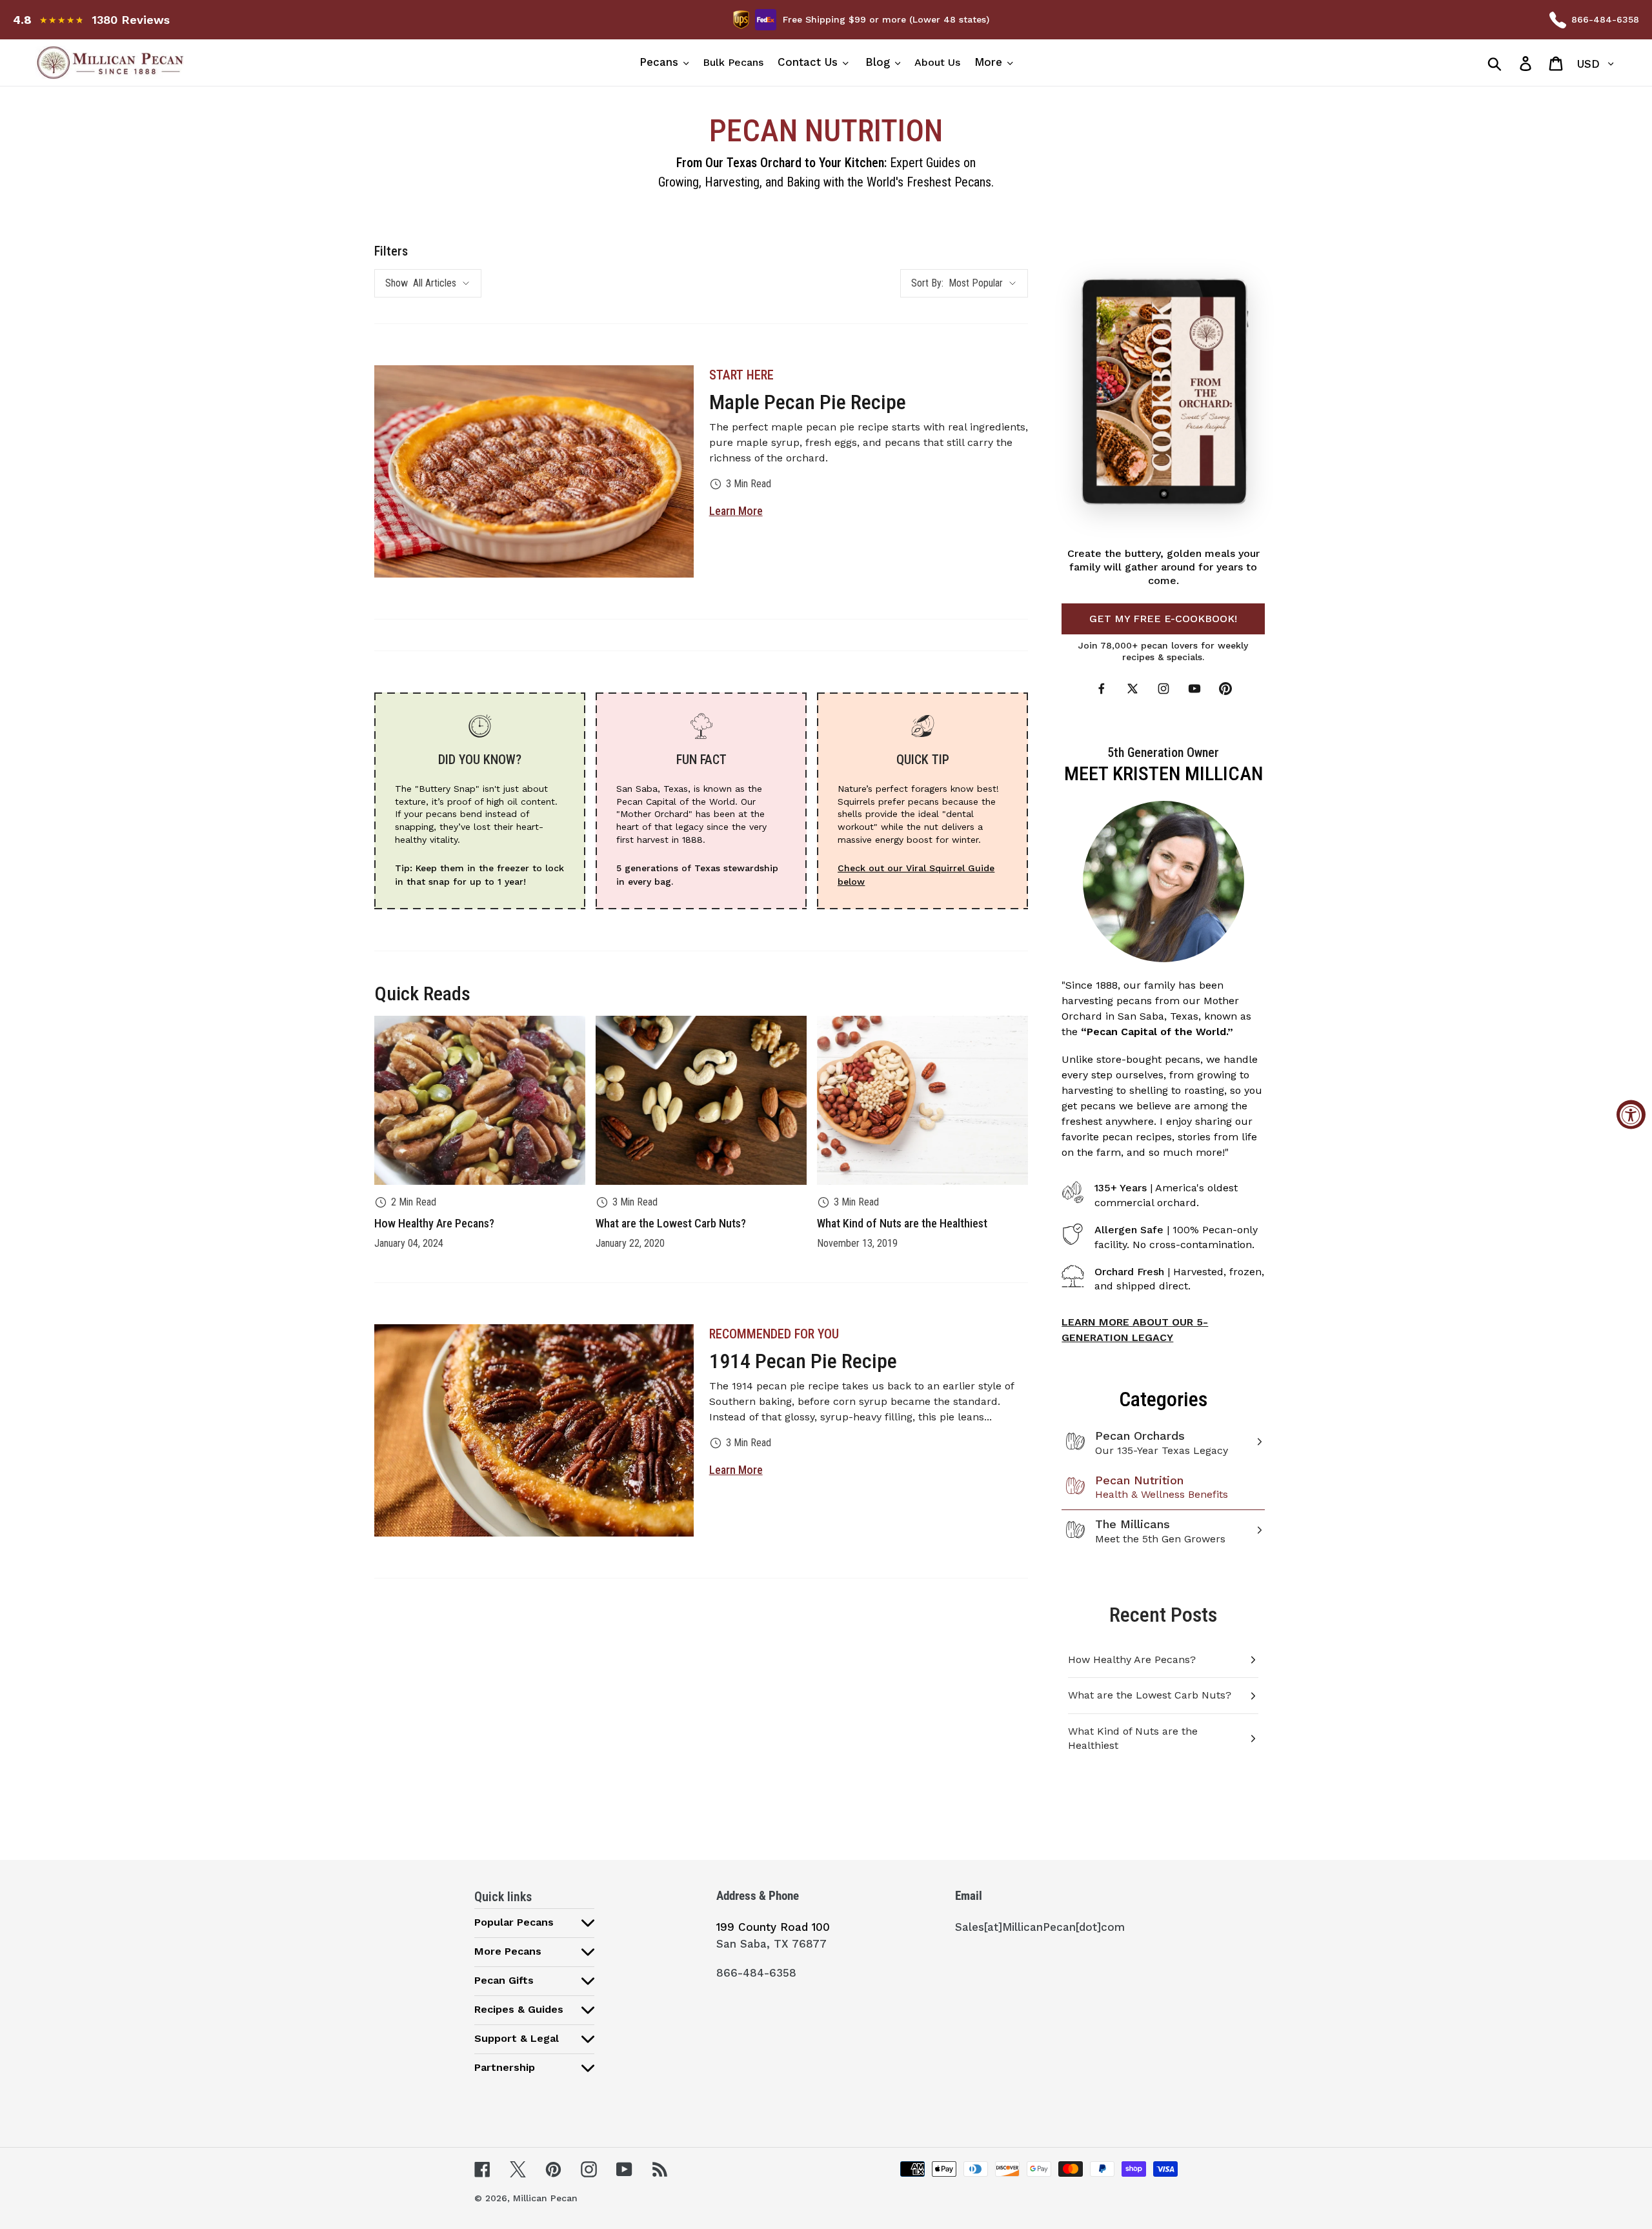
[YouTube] (1194, 689)
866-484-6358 (1605, 19)
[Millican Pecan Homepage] (233, 63)
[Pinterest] (1225, 689)
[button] (534, 1922)
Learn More (736, 511)
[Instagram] (1163, 689)
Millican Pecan (545, 2198)
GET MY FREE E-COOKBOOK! (1163, 619)
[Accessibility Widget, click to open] (1631, 1115)
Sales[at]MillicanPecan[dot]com (1040, 1927)
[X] (1133, 689)
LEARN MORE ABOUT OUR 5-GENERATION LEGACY (1135, 1330)
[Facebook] (1102, 689)
